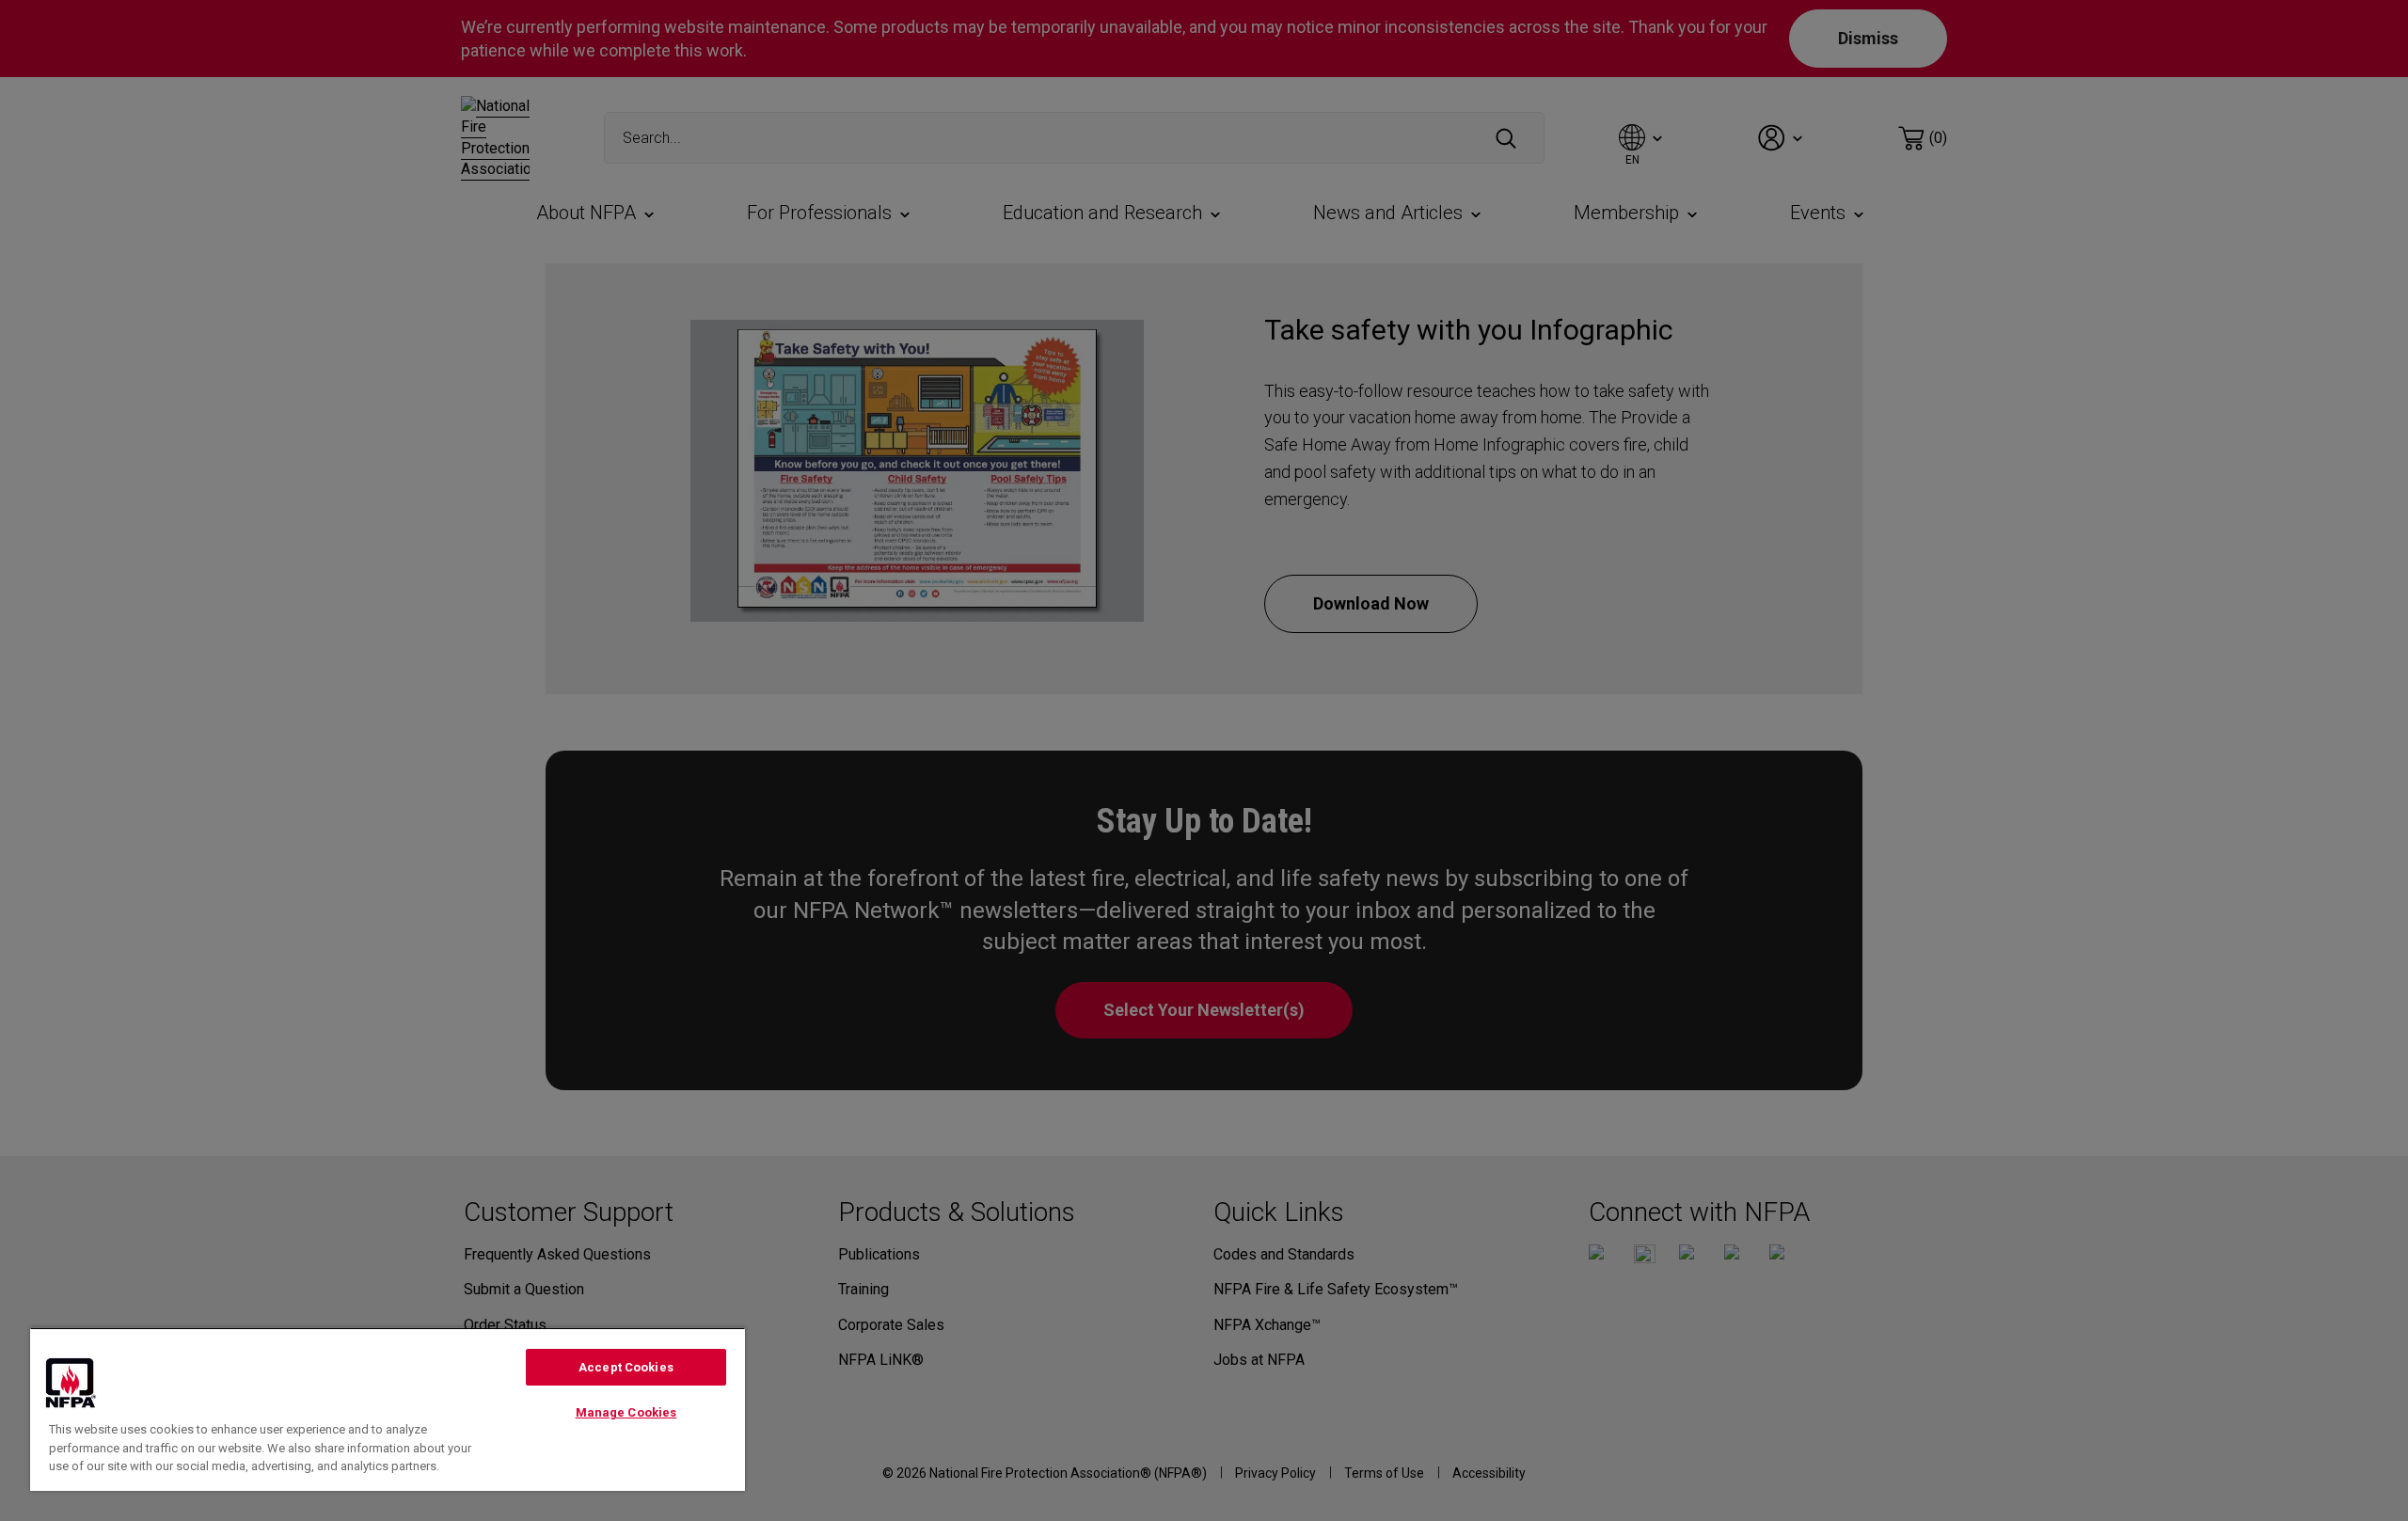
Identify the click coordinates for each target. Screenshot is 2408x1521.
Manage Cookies (626, 1412)
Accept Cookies (626, 1367)
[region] (388, 1409)
